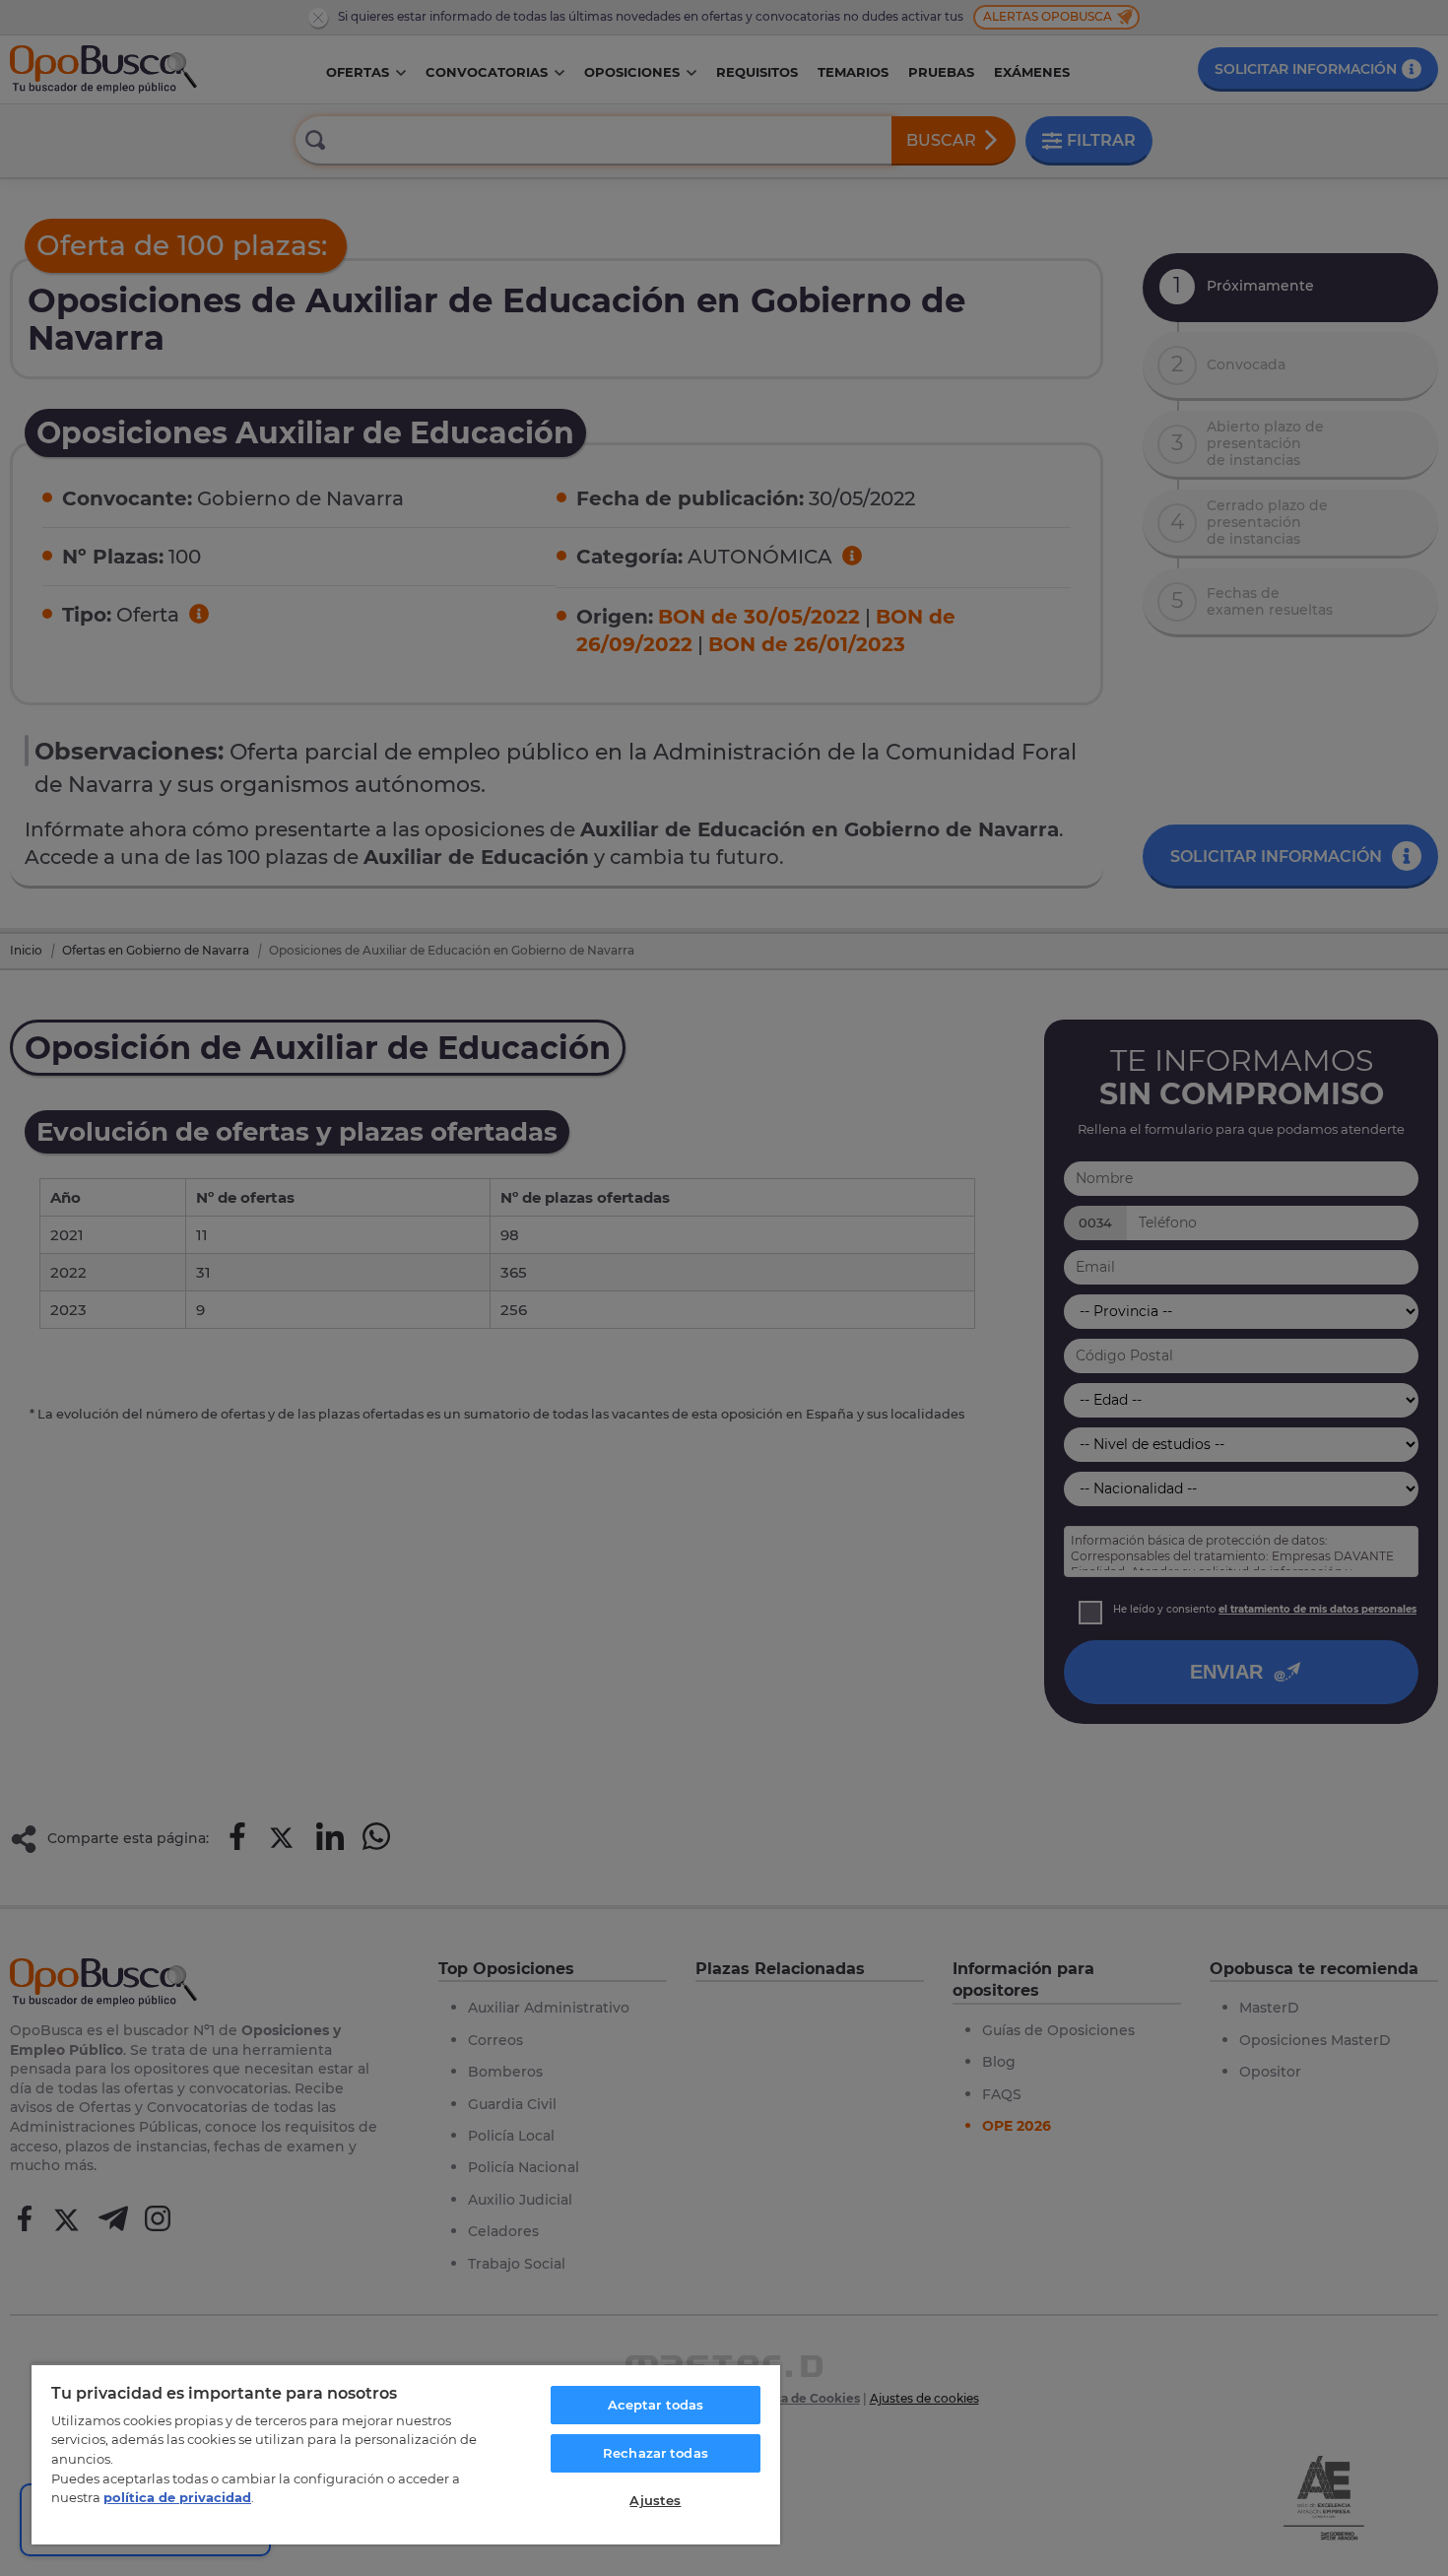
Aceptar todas (656, 2405)
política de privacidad (177, 2497)
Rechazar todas (656, 2453)
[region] (406, 2454)
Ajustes (655, 2500)
